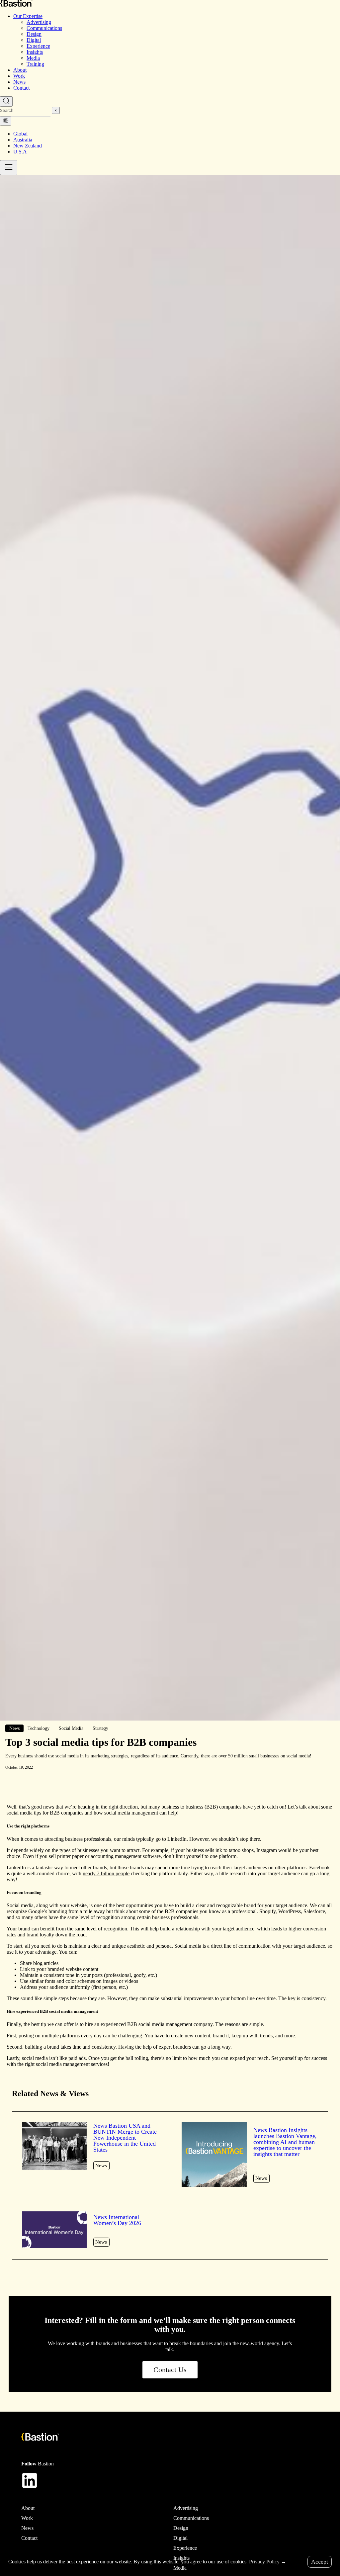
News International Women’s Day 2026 (117, 2220)
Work (19, 76)
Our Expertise (28, 16)
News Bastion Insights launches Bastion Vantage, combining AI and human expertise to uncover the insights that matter (285, 2142)
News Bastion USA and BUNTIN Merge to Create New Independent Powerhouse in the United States (125, 2138)
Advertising (39, 22)
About (20, 70)
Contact (21, 88)
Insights (35, 52)
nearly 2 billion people (106, 1873)
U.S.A (20, 152)
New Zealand (28, 146)
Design (34, 34)
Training (35, 64)
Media (33, 58)
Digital (34, 40)
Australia (23, 140)
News (19, 82)
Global (20, 134)
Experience (38, 46)
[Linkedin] (30, 2480)
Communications (44, 28)
